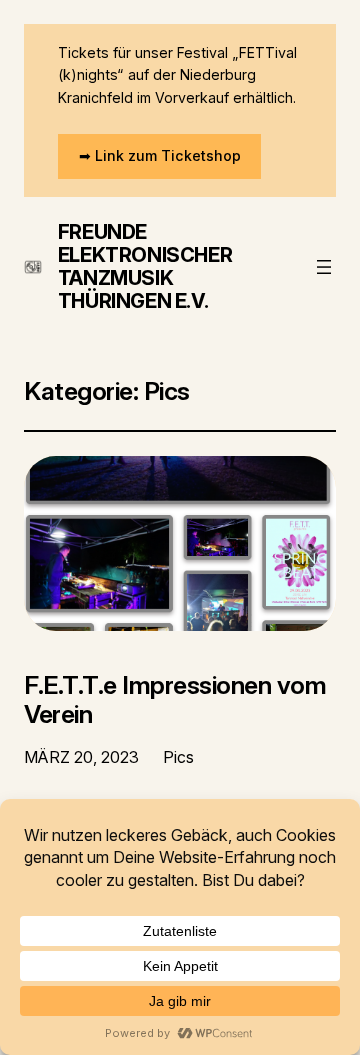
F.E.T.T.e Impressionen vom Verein (175, 700)
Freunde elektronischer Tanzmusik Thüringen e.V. (145, 266)
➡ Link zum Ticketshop (160, 155)
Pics (178, 757)
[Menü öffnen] (324, 267)
